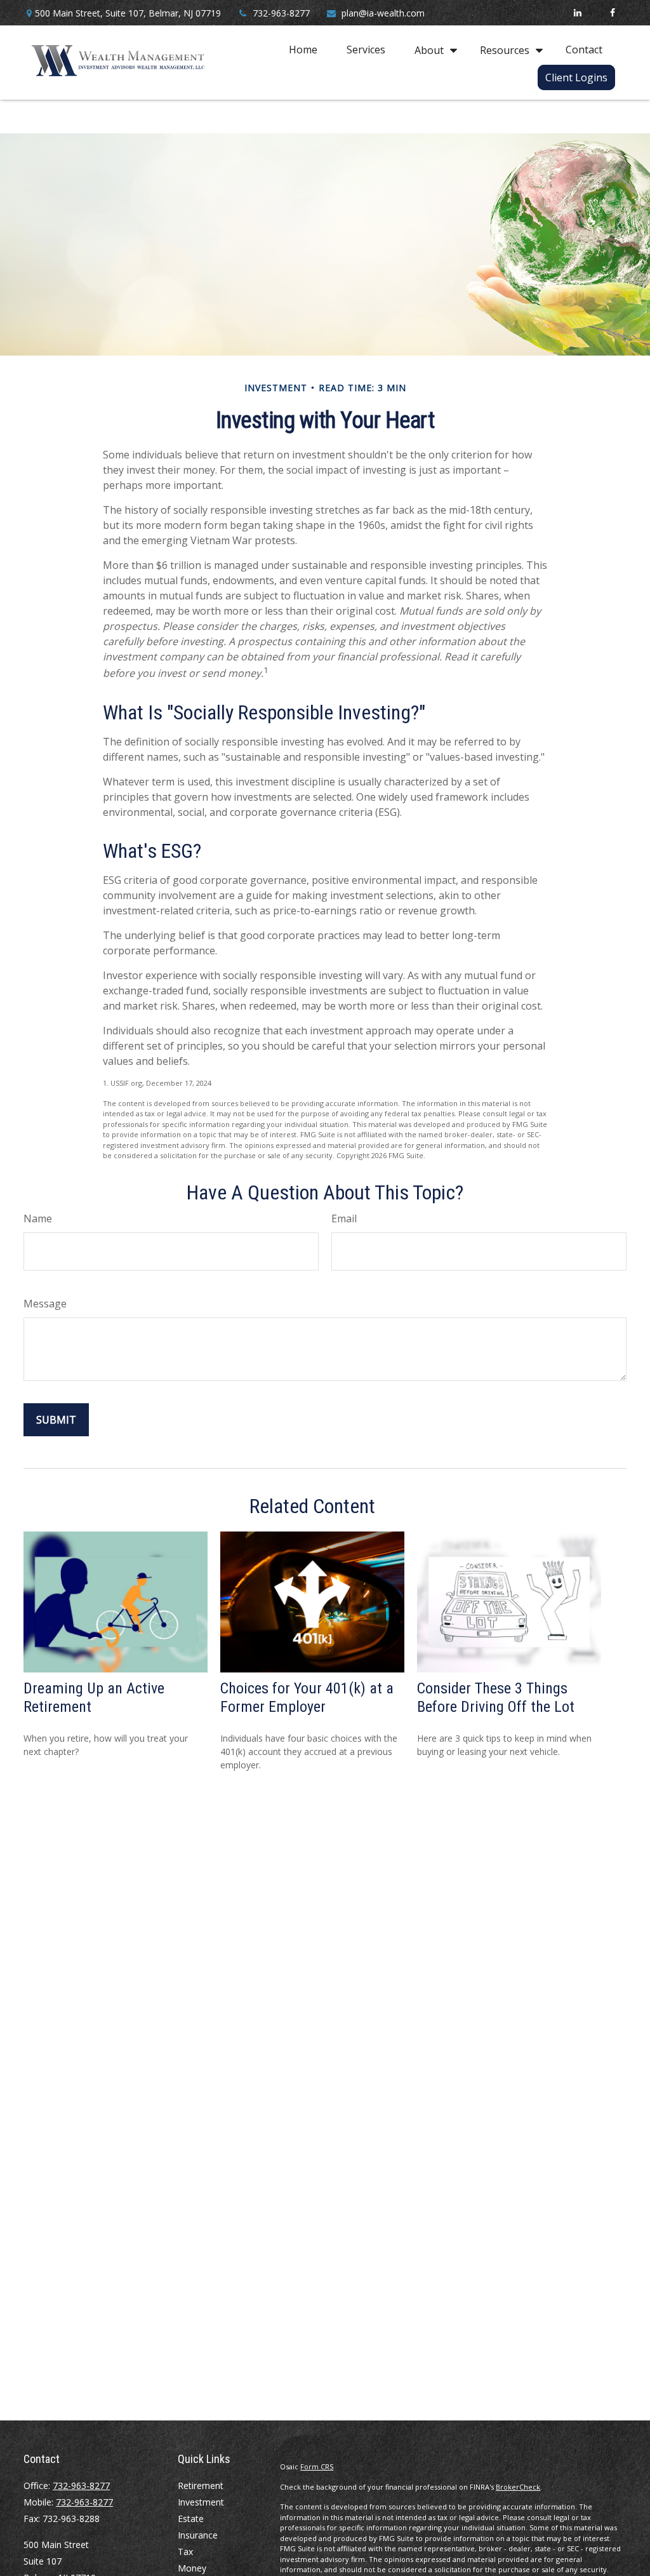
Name (38, 1218)
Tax (185, 2552)
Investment (201, 2502)
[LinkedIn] (577, 13)
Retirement (201, 2486)
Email (344, 1218)
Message (45, 1304)
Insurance (198, 2535)
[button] (303, 50)
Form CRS (317, 2466)
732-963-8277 (281, 13)
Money (192, 2568)
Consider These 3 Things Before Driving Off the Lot (496, 1698)
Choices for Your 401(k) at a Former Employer (307, 1698)
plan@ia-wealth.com (383, 13)
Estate (191, 2519)
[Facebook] (612, 13)
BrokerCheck (518, 2487)
